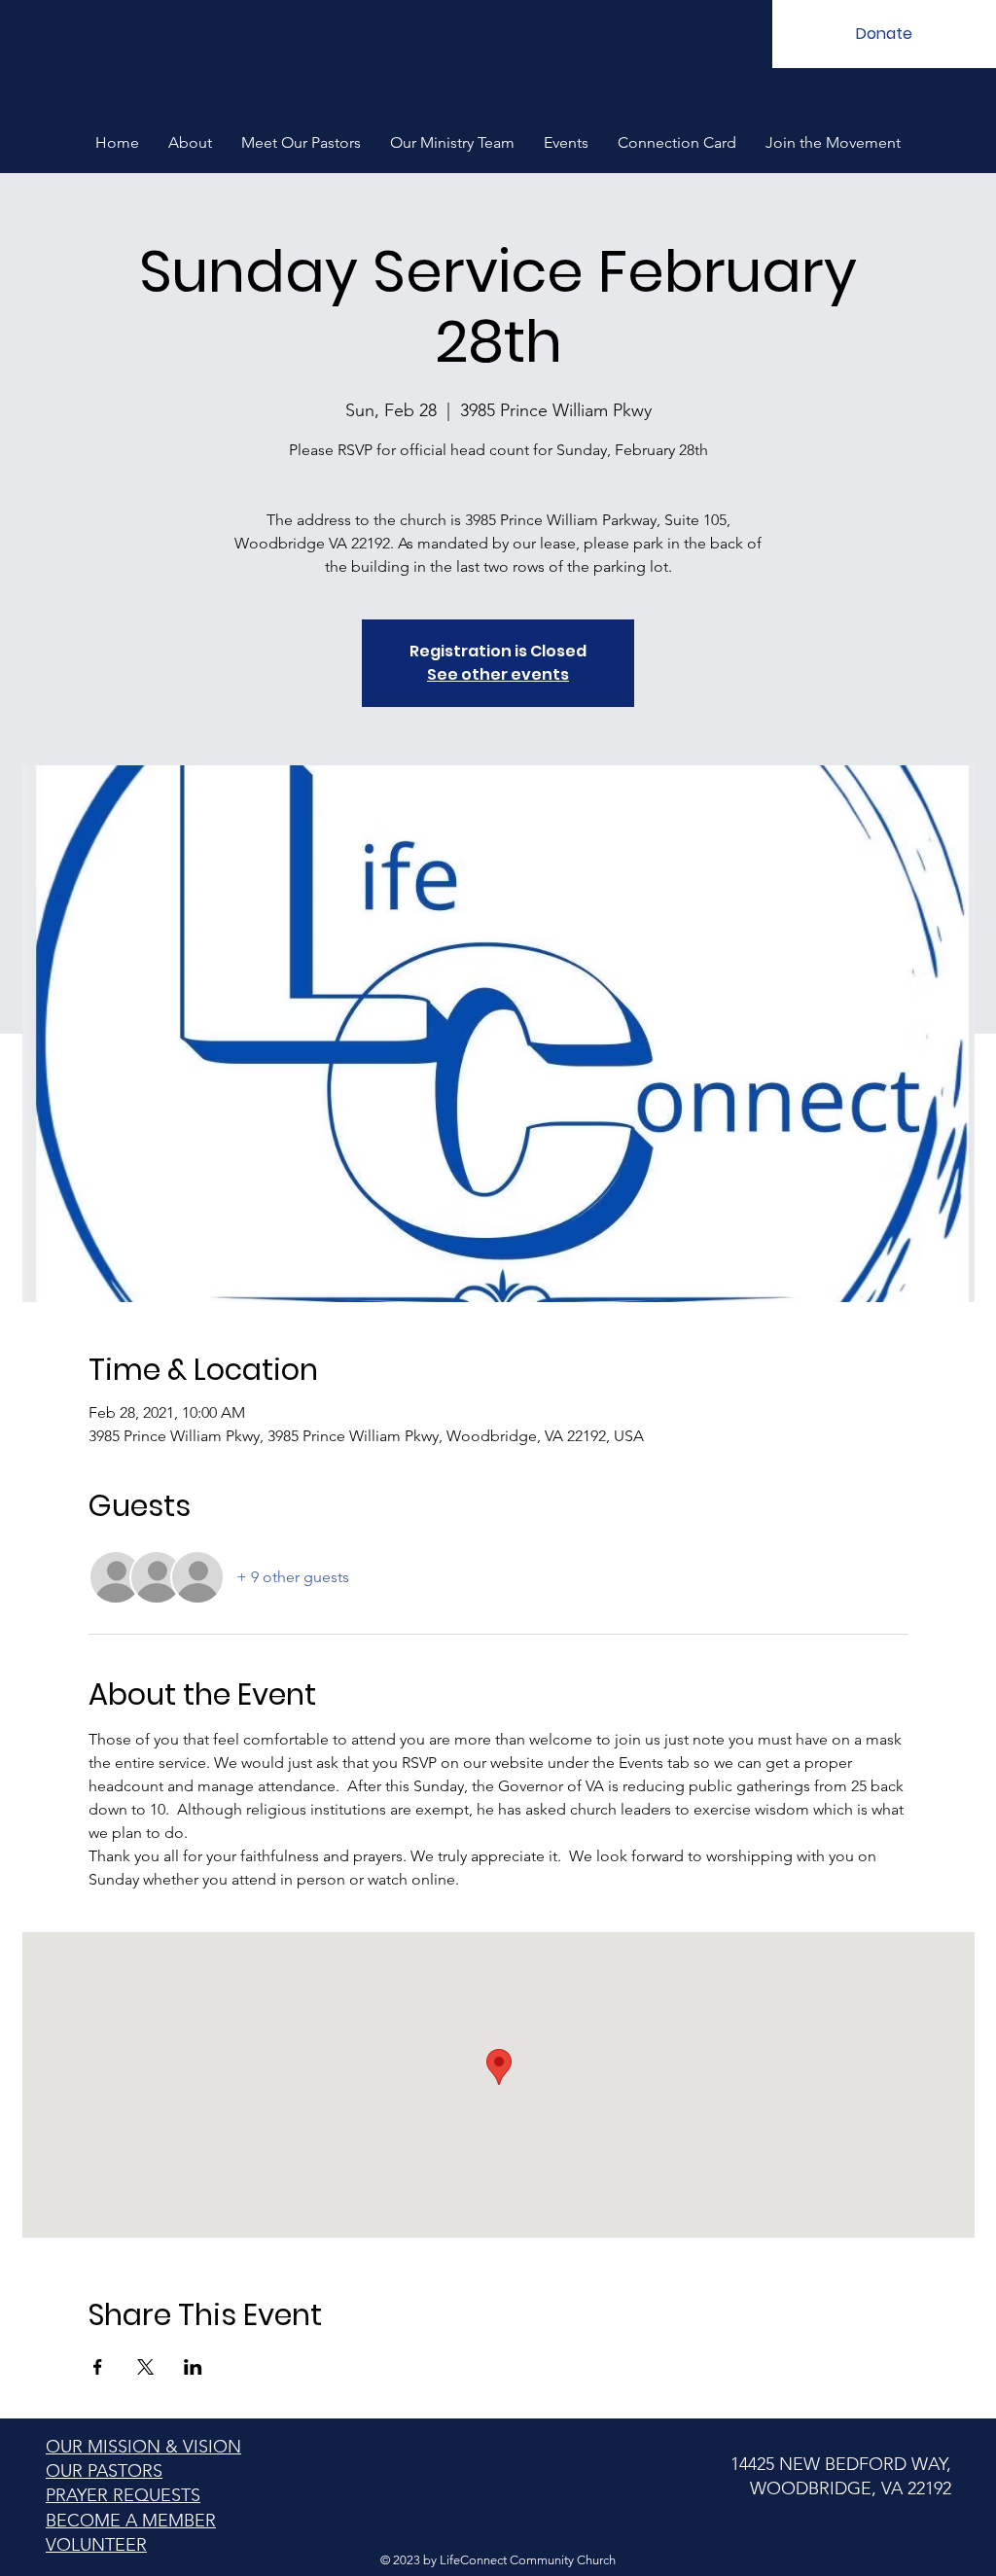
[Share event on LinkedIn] (193, 2367)
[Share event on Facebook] (98, 2367)
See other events (498, 674)
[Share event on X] (145, 2367)
